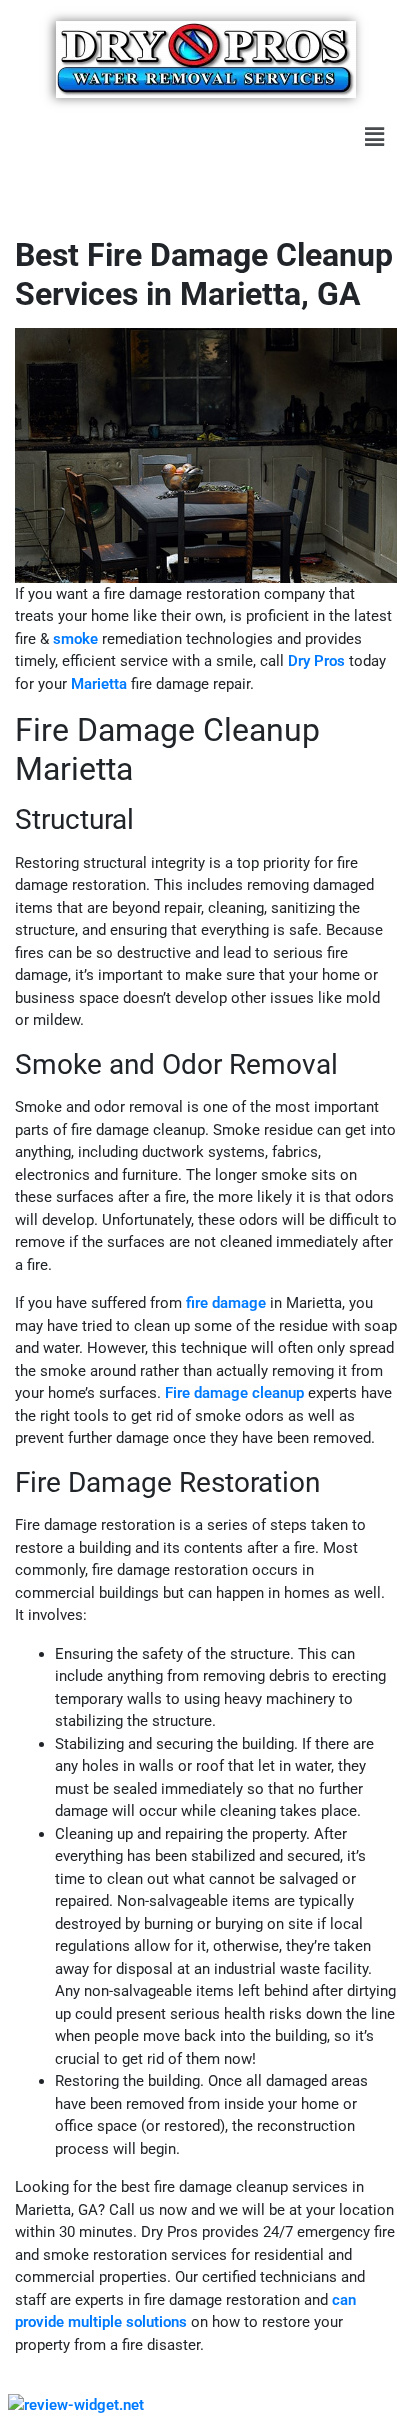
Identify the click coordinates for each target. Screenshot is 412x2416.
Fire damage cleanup (234, 1393)
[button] (375, 137)
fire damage (226, 1303)
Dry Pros (316, 661)
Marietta (99, 684)
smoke (75, 639)
